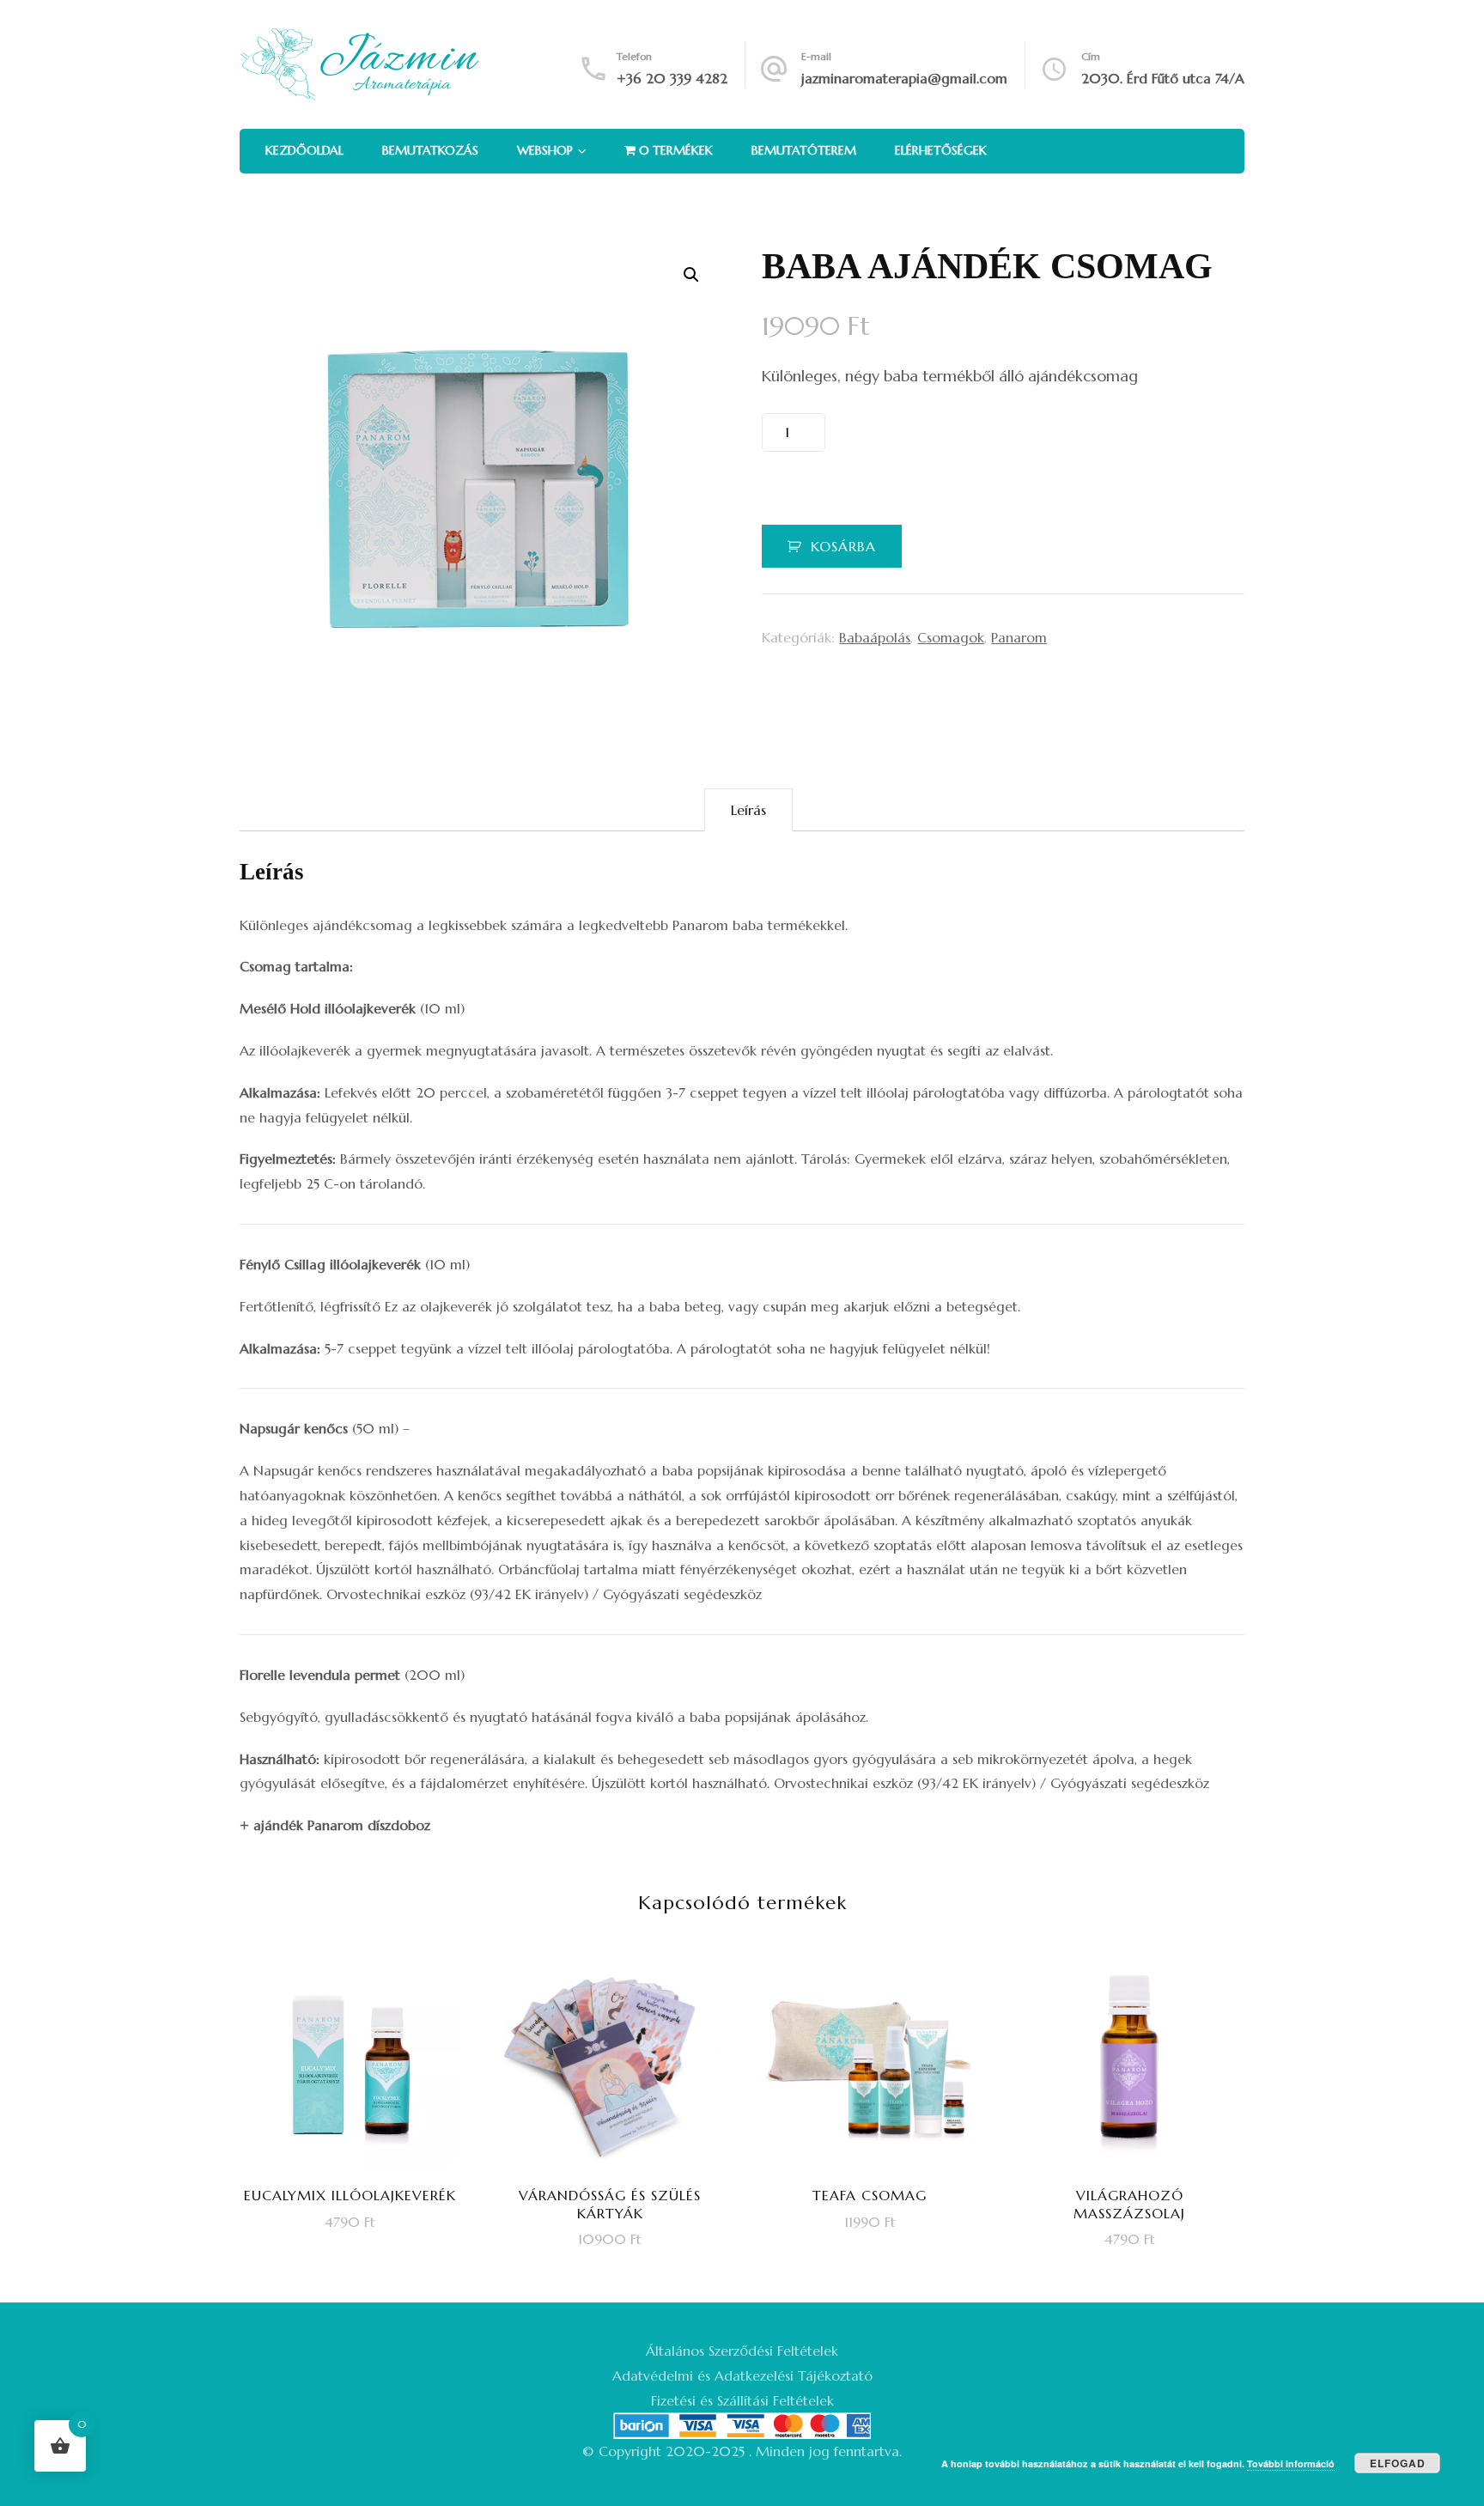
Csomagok (951, 637)
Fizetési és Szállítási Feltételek (742, 2400)
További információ (1291, 2463)
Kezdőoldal (304, 150)
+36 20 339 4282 (672, 78)
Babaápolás (875, 637)
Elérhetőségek (941, 150)
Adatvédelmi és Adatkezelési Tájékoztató (742, 2375)
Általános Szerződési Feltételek (742, 2351)
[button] (691, 275)
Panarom (1019, 637)
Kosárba (843, 546)
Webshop (545, 150)
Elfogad (1398, 2463)
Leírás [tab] (748, 810)
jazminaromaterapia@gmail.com (904, 78)
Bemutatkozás (430, 150)
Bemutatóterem (804, 150)
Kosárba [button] (362, 2104)
